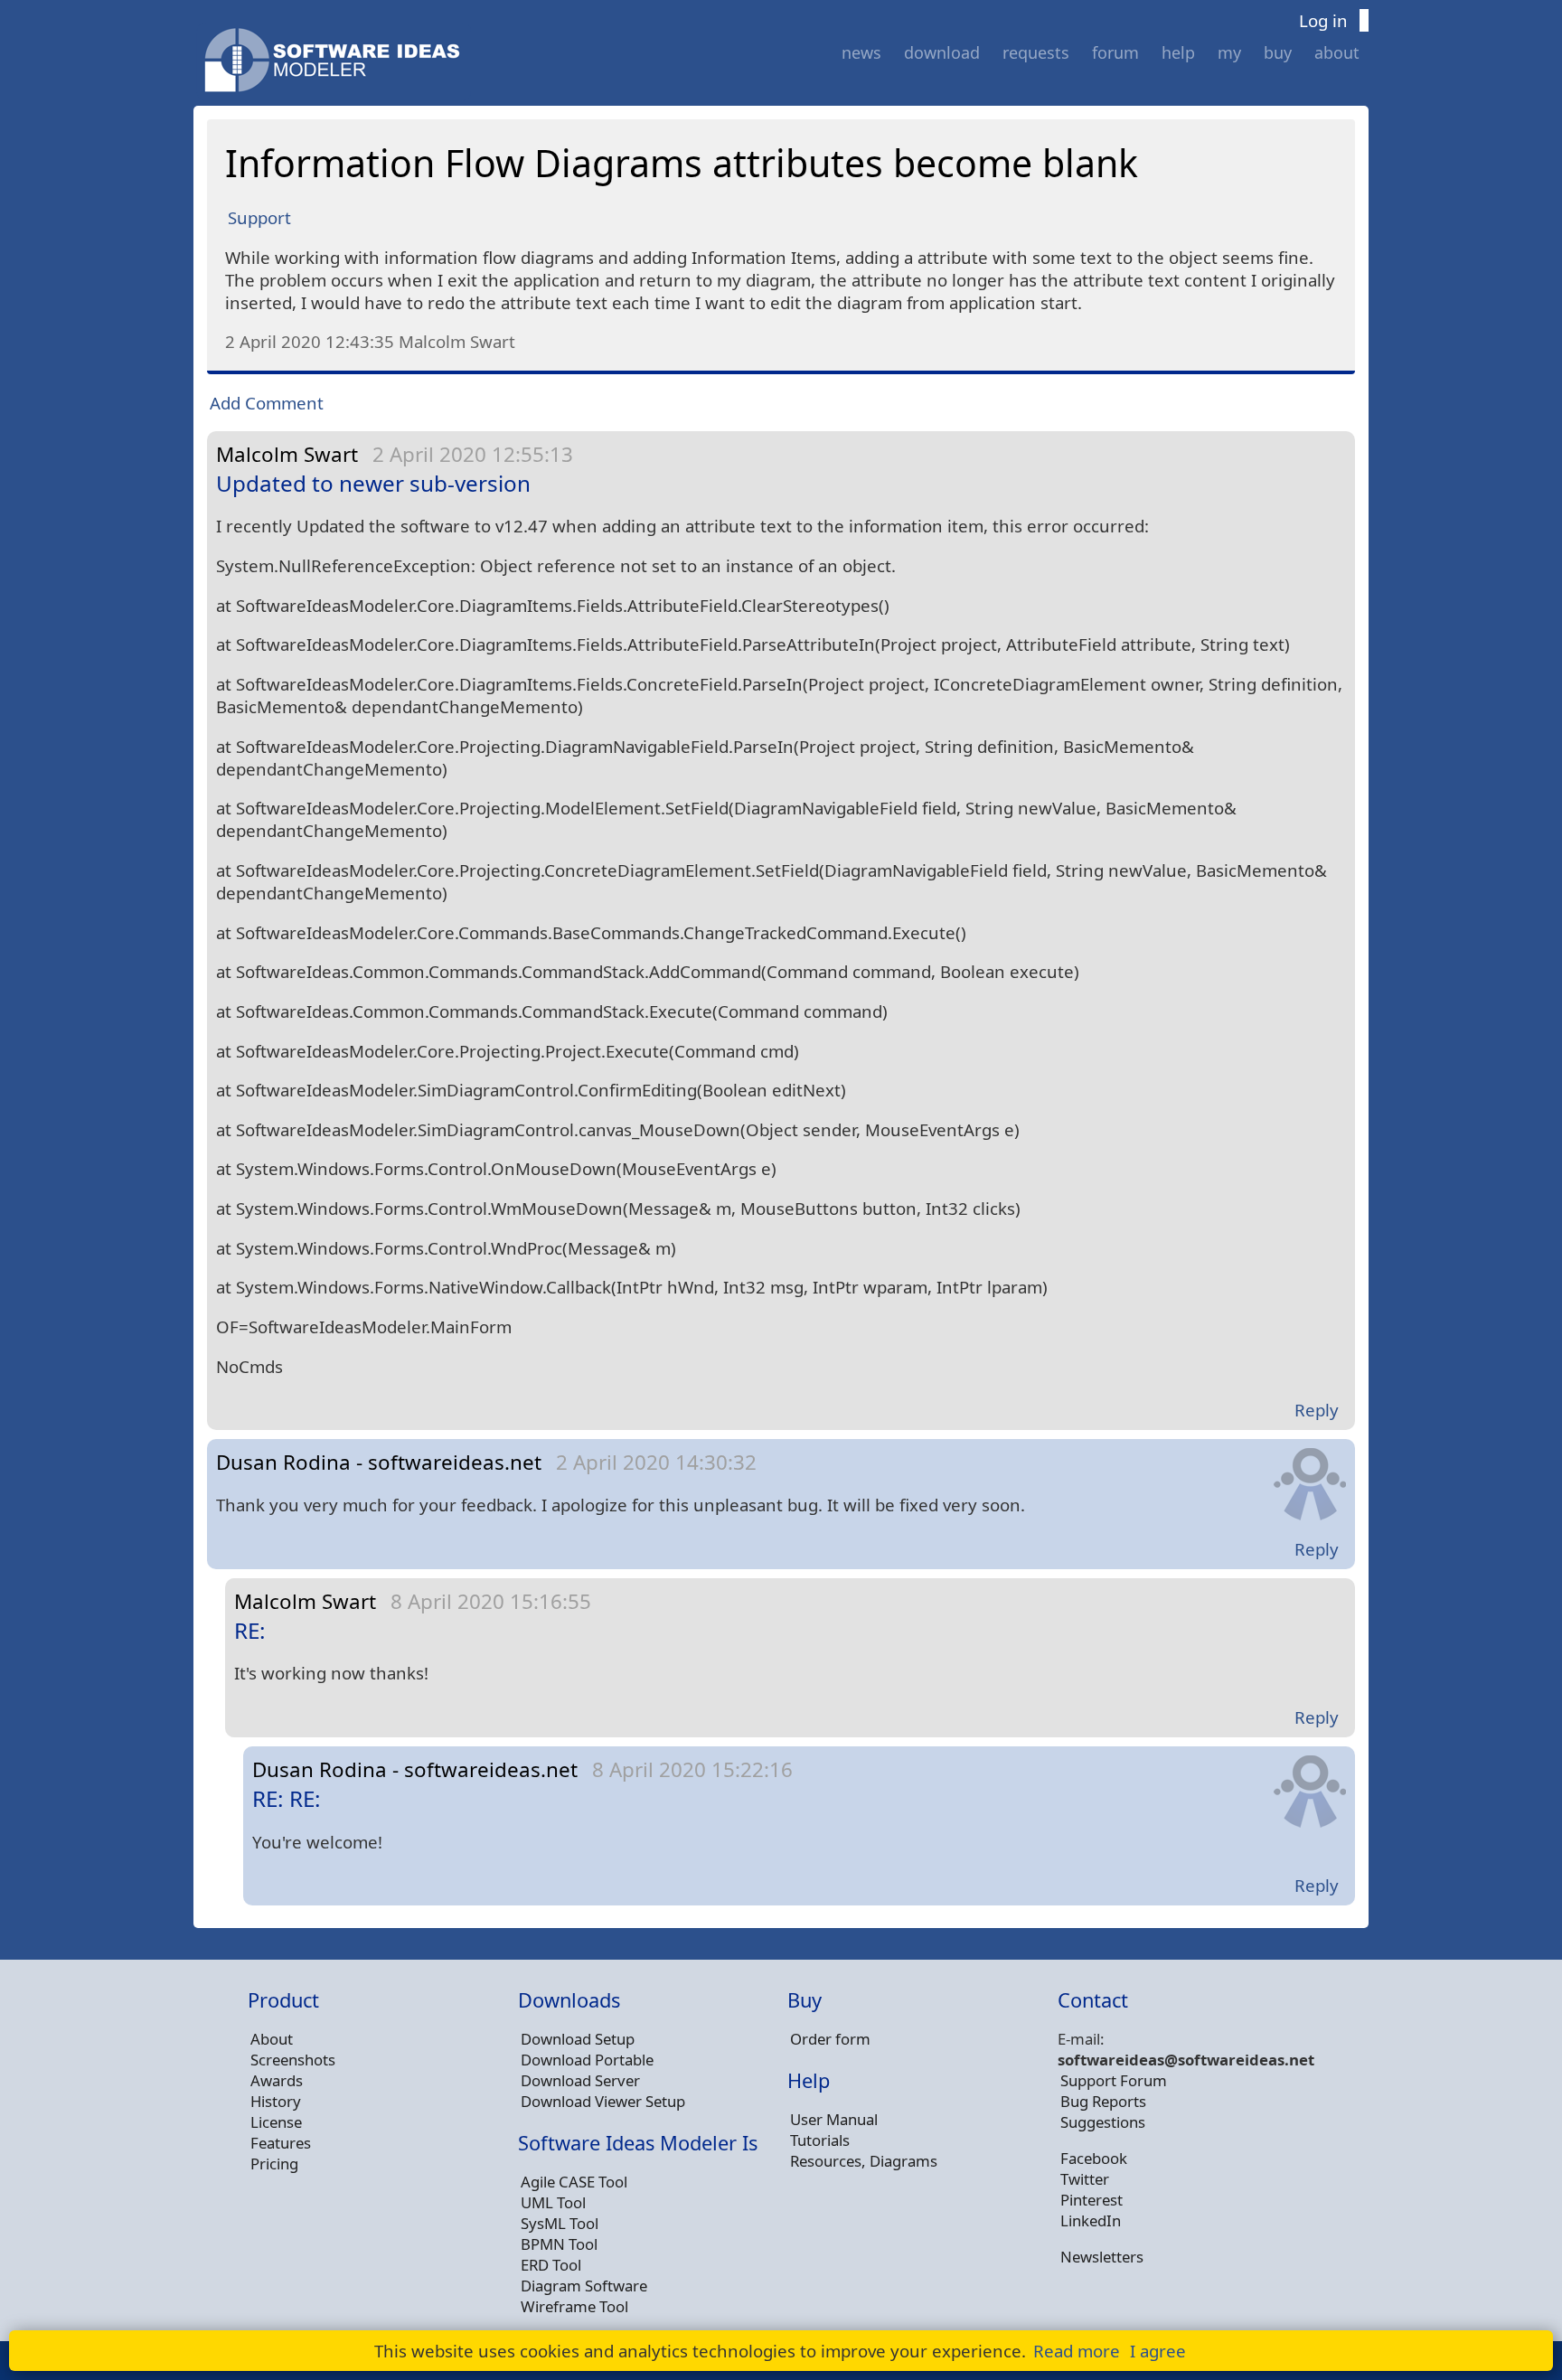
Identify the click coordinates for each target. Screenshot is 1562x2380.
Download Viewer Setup (603, 2101)
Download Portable (587, 2060)
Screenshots (293, 2060)
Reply (1317, 1410)
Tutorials (820, 2140)
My (1229, 52)
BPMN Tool (559, 2244)
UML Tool (553, 2202)
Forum (1115, 52)
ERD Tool (551, 2265)
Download (942, 52)
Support (259, 217)
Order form (830, 2039)
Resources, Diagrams (864, 2161)
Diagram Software (584, 2286)
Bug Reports (1103, 2101)
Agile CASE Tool (574, 2182)
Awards (277, 2080)
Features (281, 2143)
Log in (1323, 20)
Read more (1077, 2351)
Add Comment (267, 403)
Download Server (580, 2080)
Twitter (1085, 2179)
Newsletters (1102, 2257)
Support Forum (1114, 2080)
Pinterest (1092, 2200)
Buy (1278, 52)
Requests (1036, 52)
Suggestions (1103, 2122)
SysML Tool (560, 2223)
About (1337, 52)
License (276, 2122)
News (861, 52)
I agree (1158, 2351)
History (276, 2101)
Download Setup (578, 2039)
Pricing (274, 2164)
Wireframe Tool (574, 2306)
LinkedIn (1091, 2220)
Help (1178, 52)
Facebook (1094, 2158)
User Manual (834, 2119)
